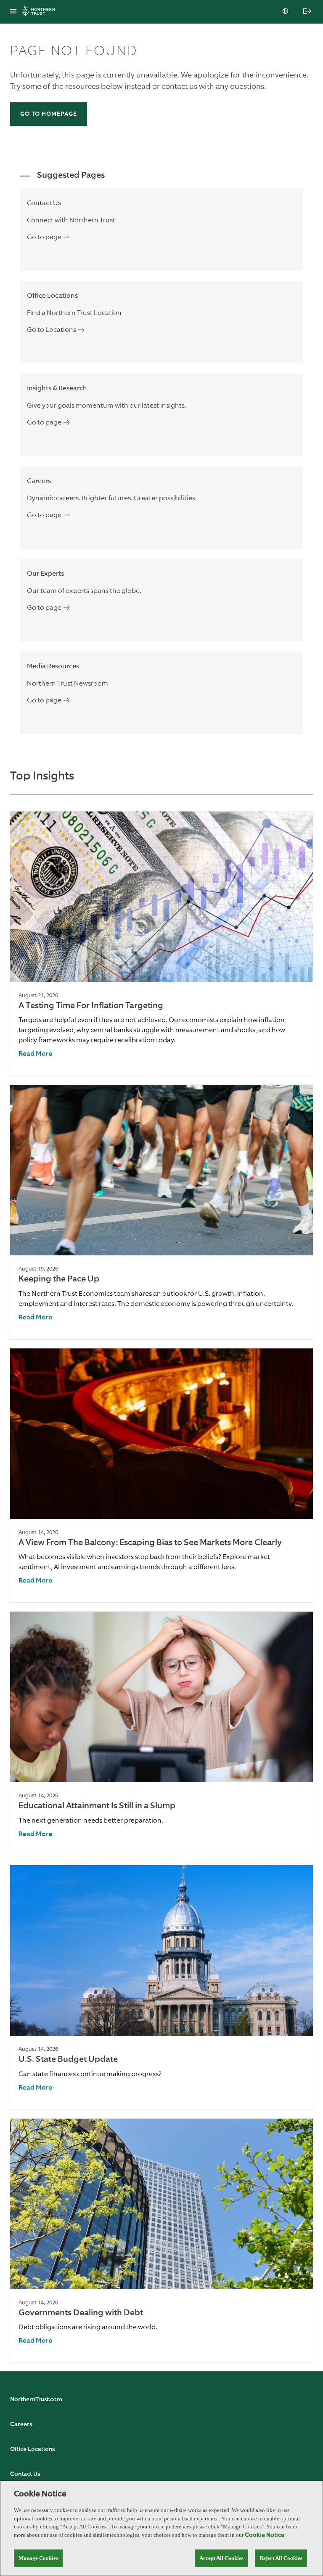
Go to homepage (49, 114)
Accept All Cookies (221, 2558)
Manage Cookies (38, 2558)
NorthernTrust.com (36, 2400)
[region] (161, 2528)
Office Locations (32, 2449)
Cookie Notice (265, 2535)
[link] (35, 1054)
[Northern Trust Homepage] (40, 12)
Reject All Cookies (281, 2558)
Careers (21, 2424)
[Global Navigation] (13, 12)
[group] (161, 944)
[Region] (286, 12)
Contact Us (25, 2474)
